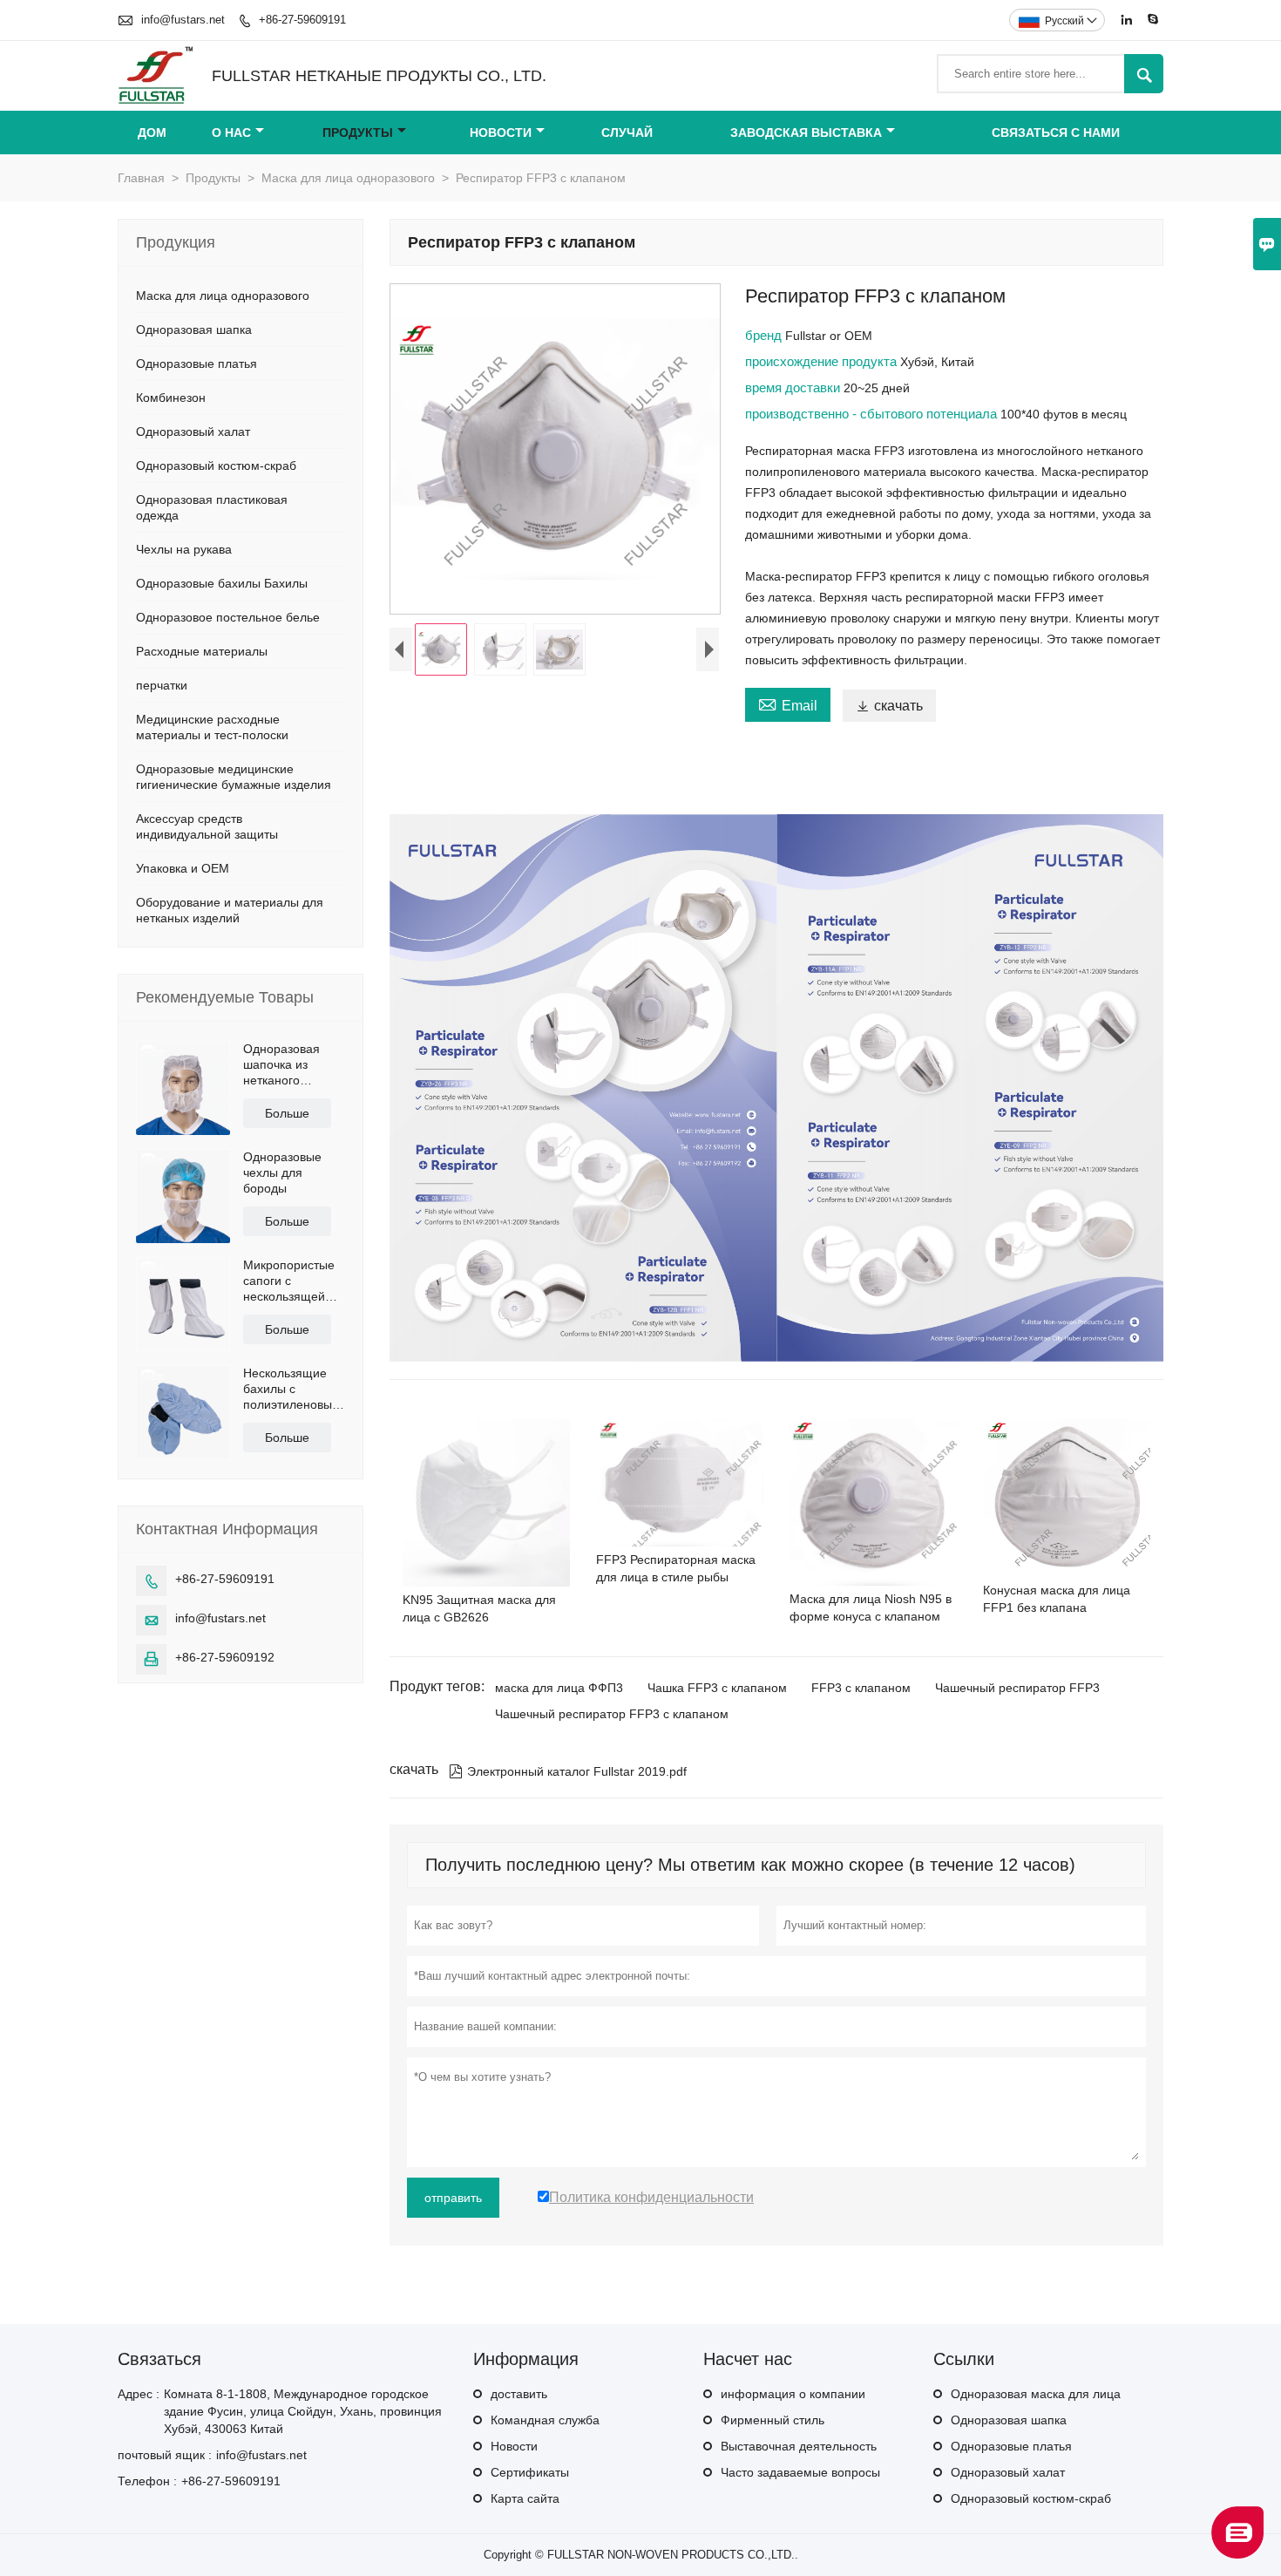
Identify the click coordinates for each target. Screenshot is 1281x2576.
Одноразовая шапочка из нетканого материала (281, 1065)
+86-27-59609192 (225, 1657)
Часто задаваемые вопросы (800, 2472)
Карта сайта (525, 2498)
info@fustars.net (183, 20)
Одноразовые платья (197, 364)
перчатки (162, 685)
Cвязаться (159, 2359)
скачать (889, 706)
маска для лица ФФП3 (559, 1688)
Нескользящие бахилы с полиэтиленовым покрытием (292, 1389)
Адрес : (139, 2394)
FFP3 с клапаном (861, 1688)
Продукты (358, 133)
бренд (765, 335)
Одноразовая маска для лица (1036, 2394)
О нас (231, 133)
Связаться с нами (1056, 133)
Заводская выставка (806, 133)
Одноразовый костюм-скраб (216, 466)
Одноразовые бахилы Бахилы (222, 583)
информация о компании (793, 2394)
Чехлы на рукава (184, 549)
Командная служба (545, 2420)
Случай (627, 133)
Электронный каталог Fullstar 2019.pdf (568, 1771)
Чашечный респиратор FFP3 (1017, 1688)
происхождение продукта (823, 361)
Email (788, 703)
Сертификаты (530, 2472)
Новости (501, 133)
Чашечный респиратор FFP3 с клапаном (612, 1714)
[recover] (1237, 2554)
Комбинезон (171, 398)
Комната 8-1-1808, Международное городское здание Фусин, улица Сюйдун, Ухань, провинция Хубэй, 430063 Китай (303, 2411)
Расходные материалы (202, 651)
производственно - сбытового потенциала (873, 414)
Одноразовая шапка (194, 330)
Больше (287, 1113)
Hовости (514, 2446)
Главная (141, 178)
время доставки (794, 387)
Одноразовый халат (193, 432)
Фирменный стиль (773, 2420)
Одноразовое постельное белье (228, 617)
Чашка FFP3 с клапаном (717, 1688)
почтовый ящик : (165, 2455)
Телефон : (147, 2481)
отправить (453, 2198)
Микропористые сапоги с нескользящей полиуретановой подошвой (290, 1281)
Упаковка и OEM (183, 868)
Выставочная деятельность (799, 2446)
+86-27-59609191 (302, 20)
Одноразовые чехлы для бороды (282, 1172)
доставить (519, 2394)
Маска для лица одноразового (348, 178)
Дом (152, 133)
